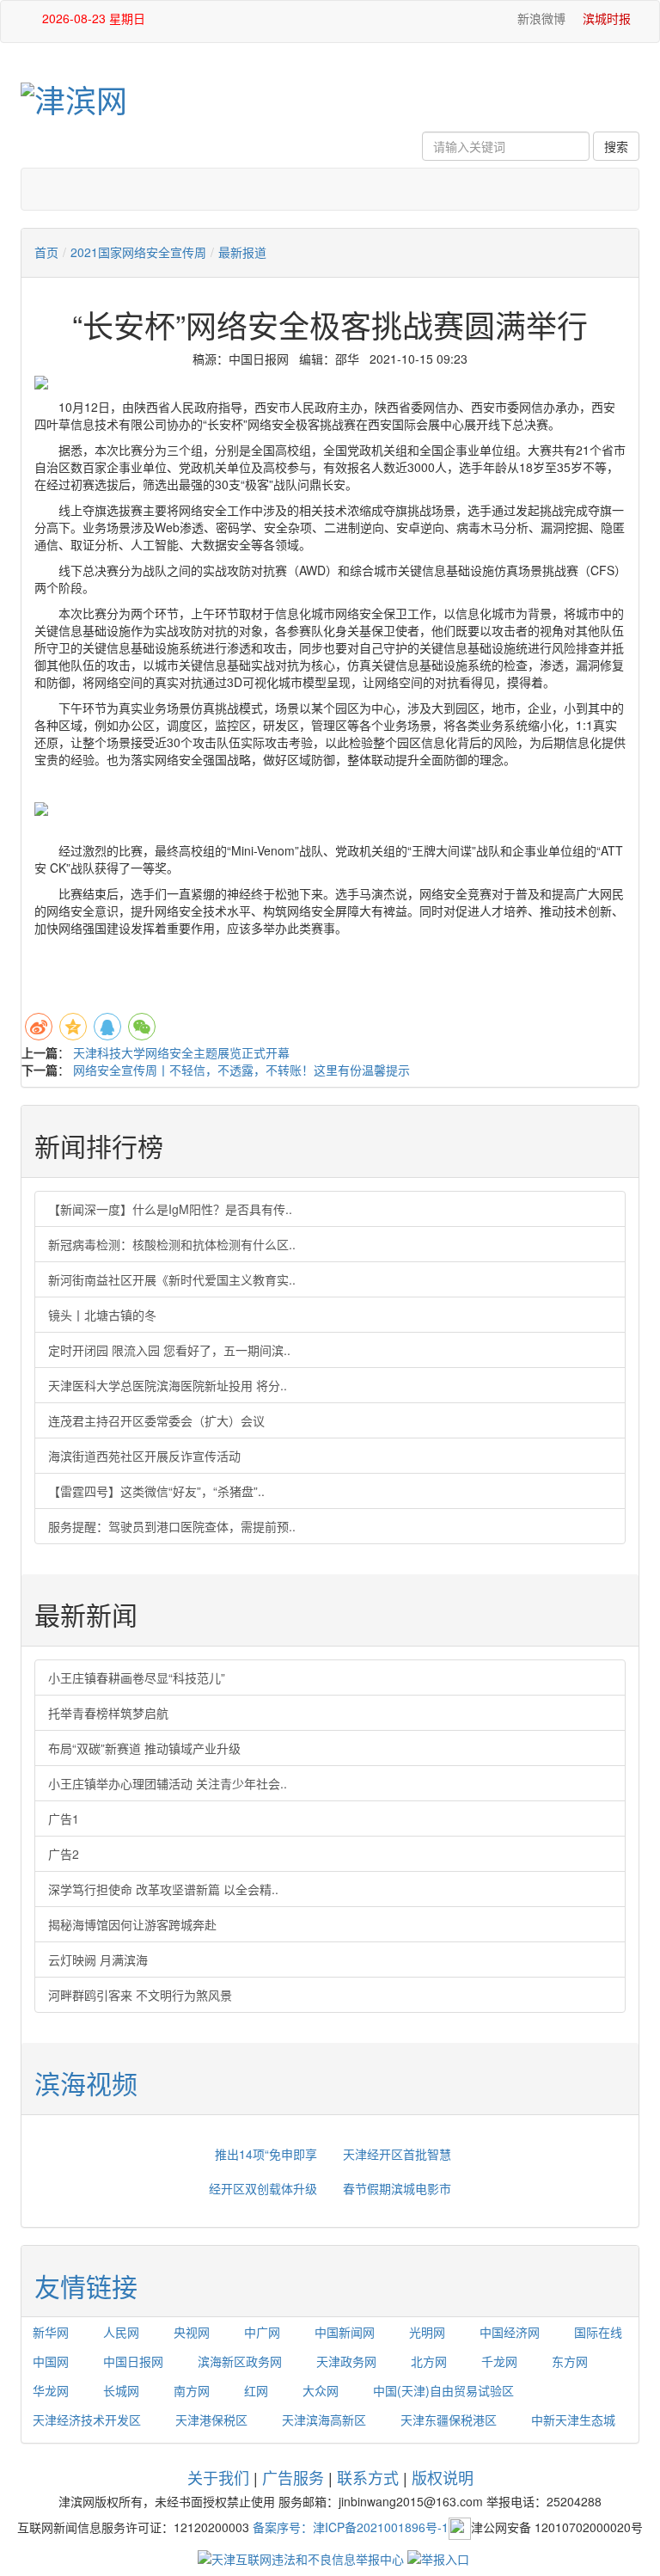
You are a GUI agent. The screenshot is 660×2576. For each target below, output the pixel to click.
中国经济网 (510, 2332)
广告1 (64, 1819)
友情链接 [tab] (86, 2286)
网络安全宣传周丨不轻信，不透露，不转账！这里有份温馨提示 (241, 1070)
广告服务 (293, 2477)
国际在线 (598, 2332)
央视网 (192, 2332)
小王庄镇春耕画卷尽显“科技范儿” (137, 1677)
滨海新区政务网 (240, 2361)
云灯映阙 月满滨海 (98, 1960)
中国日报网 (133, 2361)
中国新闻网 (345, 2332)
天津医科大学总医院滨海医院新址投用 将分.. (168, 1385)
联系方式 (368, 2477)
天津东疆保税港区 (449, 2420)
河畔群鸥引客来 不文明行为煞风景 (140, 1995)
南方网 (192, 2390)
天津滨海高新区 (324, 2420)
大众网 (321, 2390)
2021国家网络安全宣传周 (138, 252)
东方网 (570, 2361)
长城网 (121, 2390)
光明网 (427, 2332)
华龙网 (51, 2390)
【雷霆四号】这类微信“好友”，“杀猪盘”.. (156, 1491)
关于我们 (218, 2477)
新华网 (51, 2332)
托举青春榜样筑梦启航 (108, 1713)
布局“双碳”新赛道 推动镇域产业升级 (144, 1748)
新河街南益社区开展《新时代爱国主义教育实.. (172, 1279)
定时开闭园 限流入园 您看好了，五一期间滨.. (169, 1350)
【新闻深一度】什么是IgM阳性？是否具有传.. (170, 1209)
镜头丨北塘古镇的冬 (102, 1315)
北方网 (429, 2361)
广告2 (64, 1854)
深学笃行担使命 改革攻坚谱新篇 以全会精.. (163, 1889)
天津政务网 (346, 2361)
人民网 (121, 2332)
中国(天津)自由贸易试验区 (443, 2390)
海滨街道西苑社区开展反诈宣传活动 (144, 1456)
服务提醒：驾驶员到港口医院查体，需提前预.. (172, 1526)
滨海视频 (86, 2083)
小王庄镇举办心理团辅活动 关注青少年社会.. (168, 1783)
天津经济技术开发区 (87, 2420)
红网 (256, 2390)
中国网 (51, 2361)
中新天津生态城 (573, 2420)
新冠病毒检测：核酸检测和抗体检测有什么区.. (172, 1244)
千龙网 (499, 2361)
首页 (46, 252)
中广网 (262, 2332)
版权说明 (443, 2477)
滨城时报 (607, 18)
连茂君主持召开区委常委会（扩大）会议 (156, 1420)
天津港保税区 (211, 2420)
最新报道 (242, 252)
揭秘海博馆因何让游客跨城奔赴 (132, 1924)
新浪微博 (540, 18)
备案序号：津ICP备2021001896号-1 (351, 2526)
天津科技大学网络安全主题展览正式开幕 (181, 1052)
